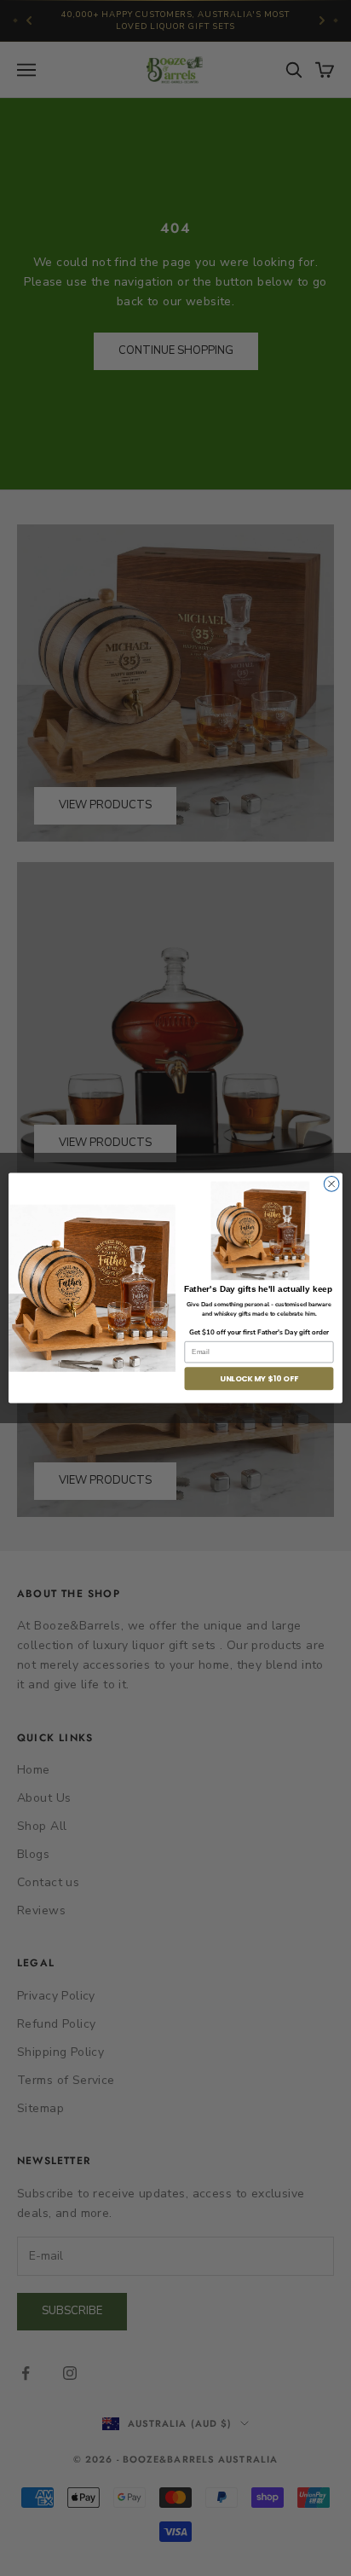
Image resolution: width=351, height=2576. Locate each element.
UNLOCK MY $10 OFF (259, 1378)
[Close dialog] (331, 1184)
